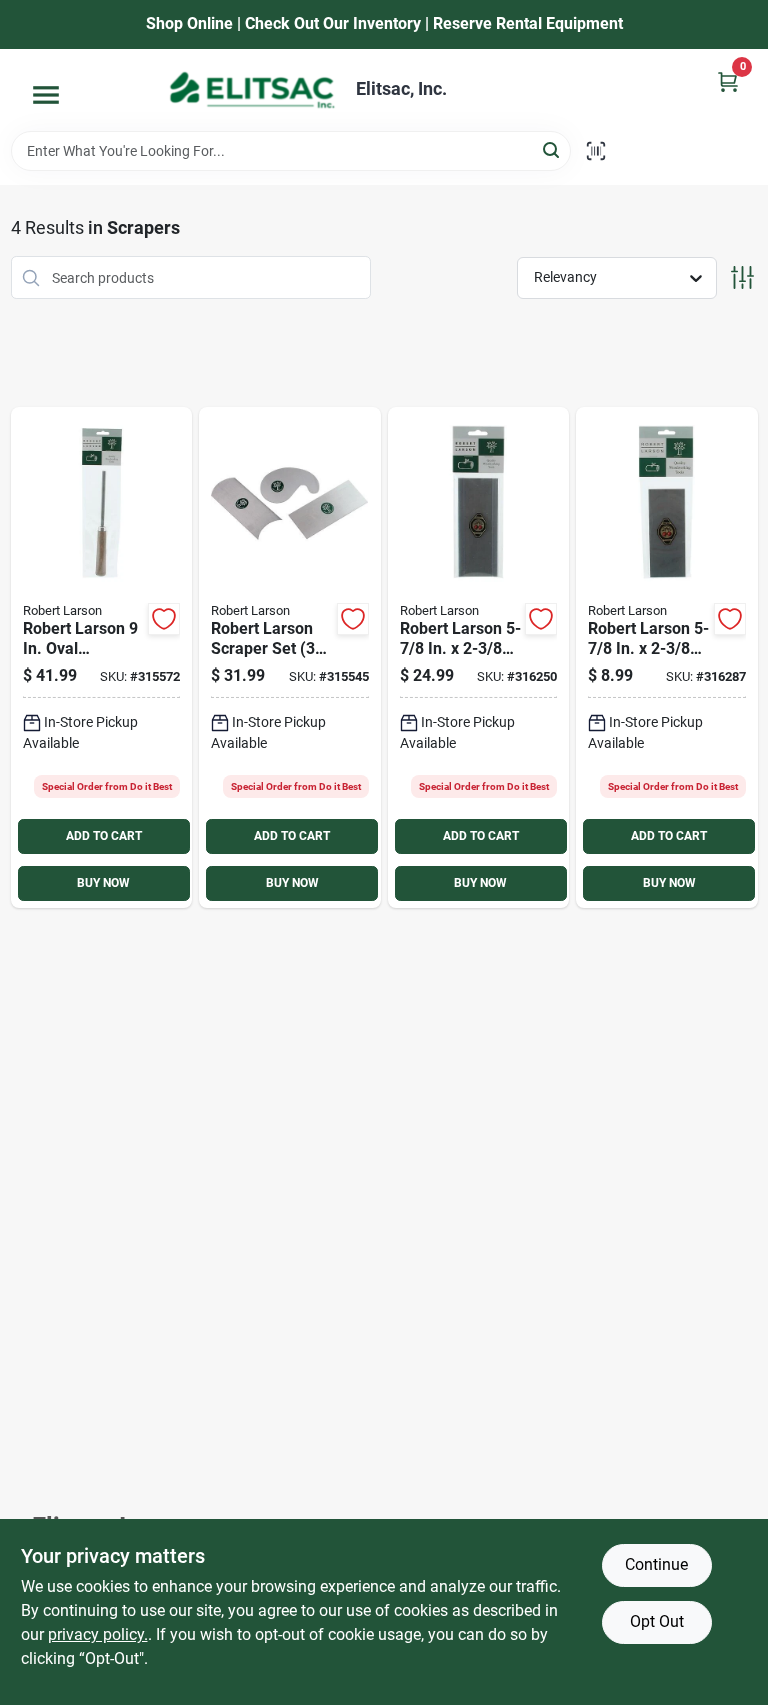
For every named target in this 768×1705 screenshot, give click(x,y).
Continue (656, 1564)
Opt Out (657, 1621)
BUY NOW (103, 883)
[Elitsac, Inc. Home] (252, 90)
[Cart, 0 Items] (728, 81)
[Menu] (46, 95)
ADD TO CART (104, 836)
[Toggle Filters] (742, 277)
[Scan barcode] (596, 151)
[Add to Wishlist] (164, 619)
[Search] (552, 149)
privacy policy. (98, 1634)
